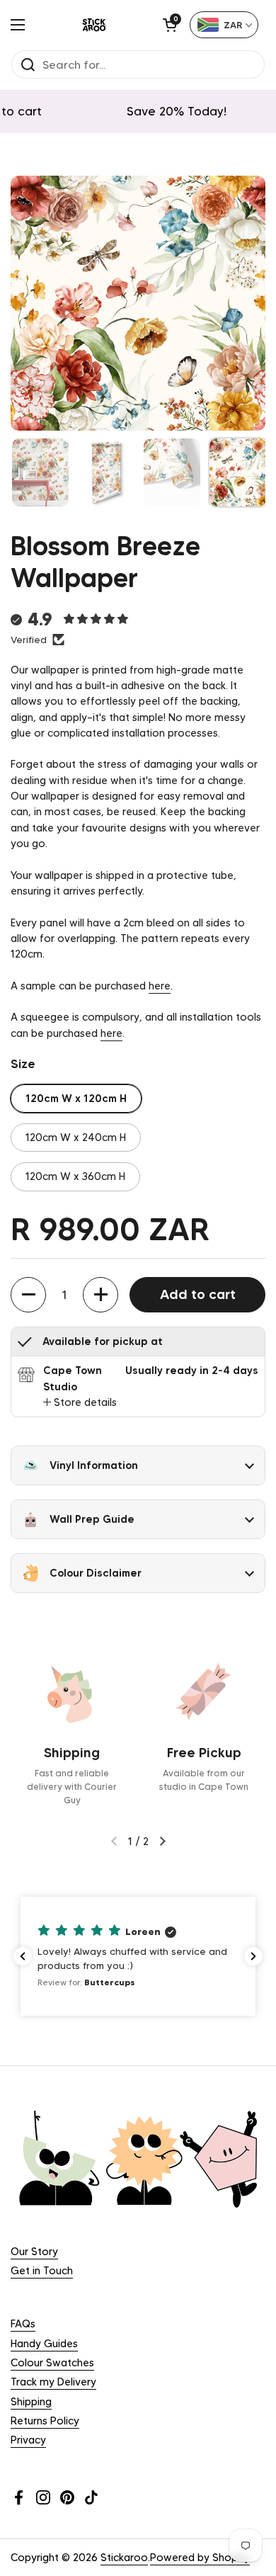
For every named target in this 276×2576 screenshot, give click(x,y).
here (160, 986)
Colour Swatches (52, 2363)
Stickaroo (124, 2558)
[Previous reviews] (23, 1956)
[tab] (80, 1402)
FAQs (23, 2324)
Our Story (34, 2252)
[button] (170, 25)
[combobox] (224, 25)
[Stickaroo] (94, 25)
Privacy (28, 2440)
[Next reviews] (253, 1956)
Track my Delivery (53, 2382)
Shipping (31, 2402)
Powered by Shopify (200, 2558)
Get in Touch (42, 2271)
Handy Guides (44, 2344)
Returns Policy (45, 2421)
